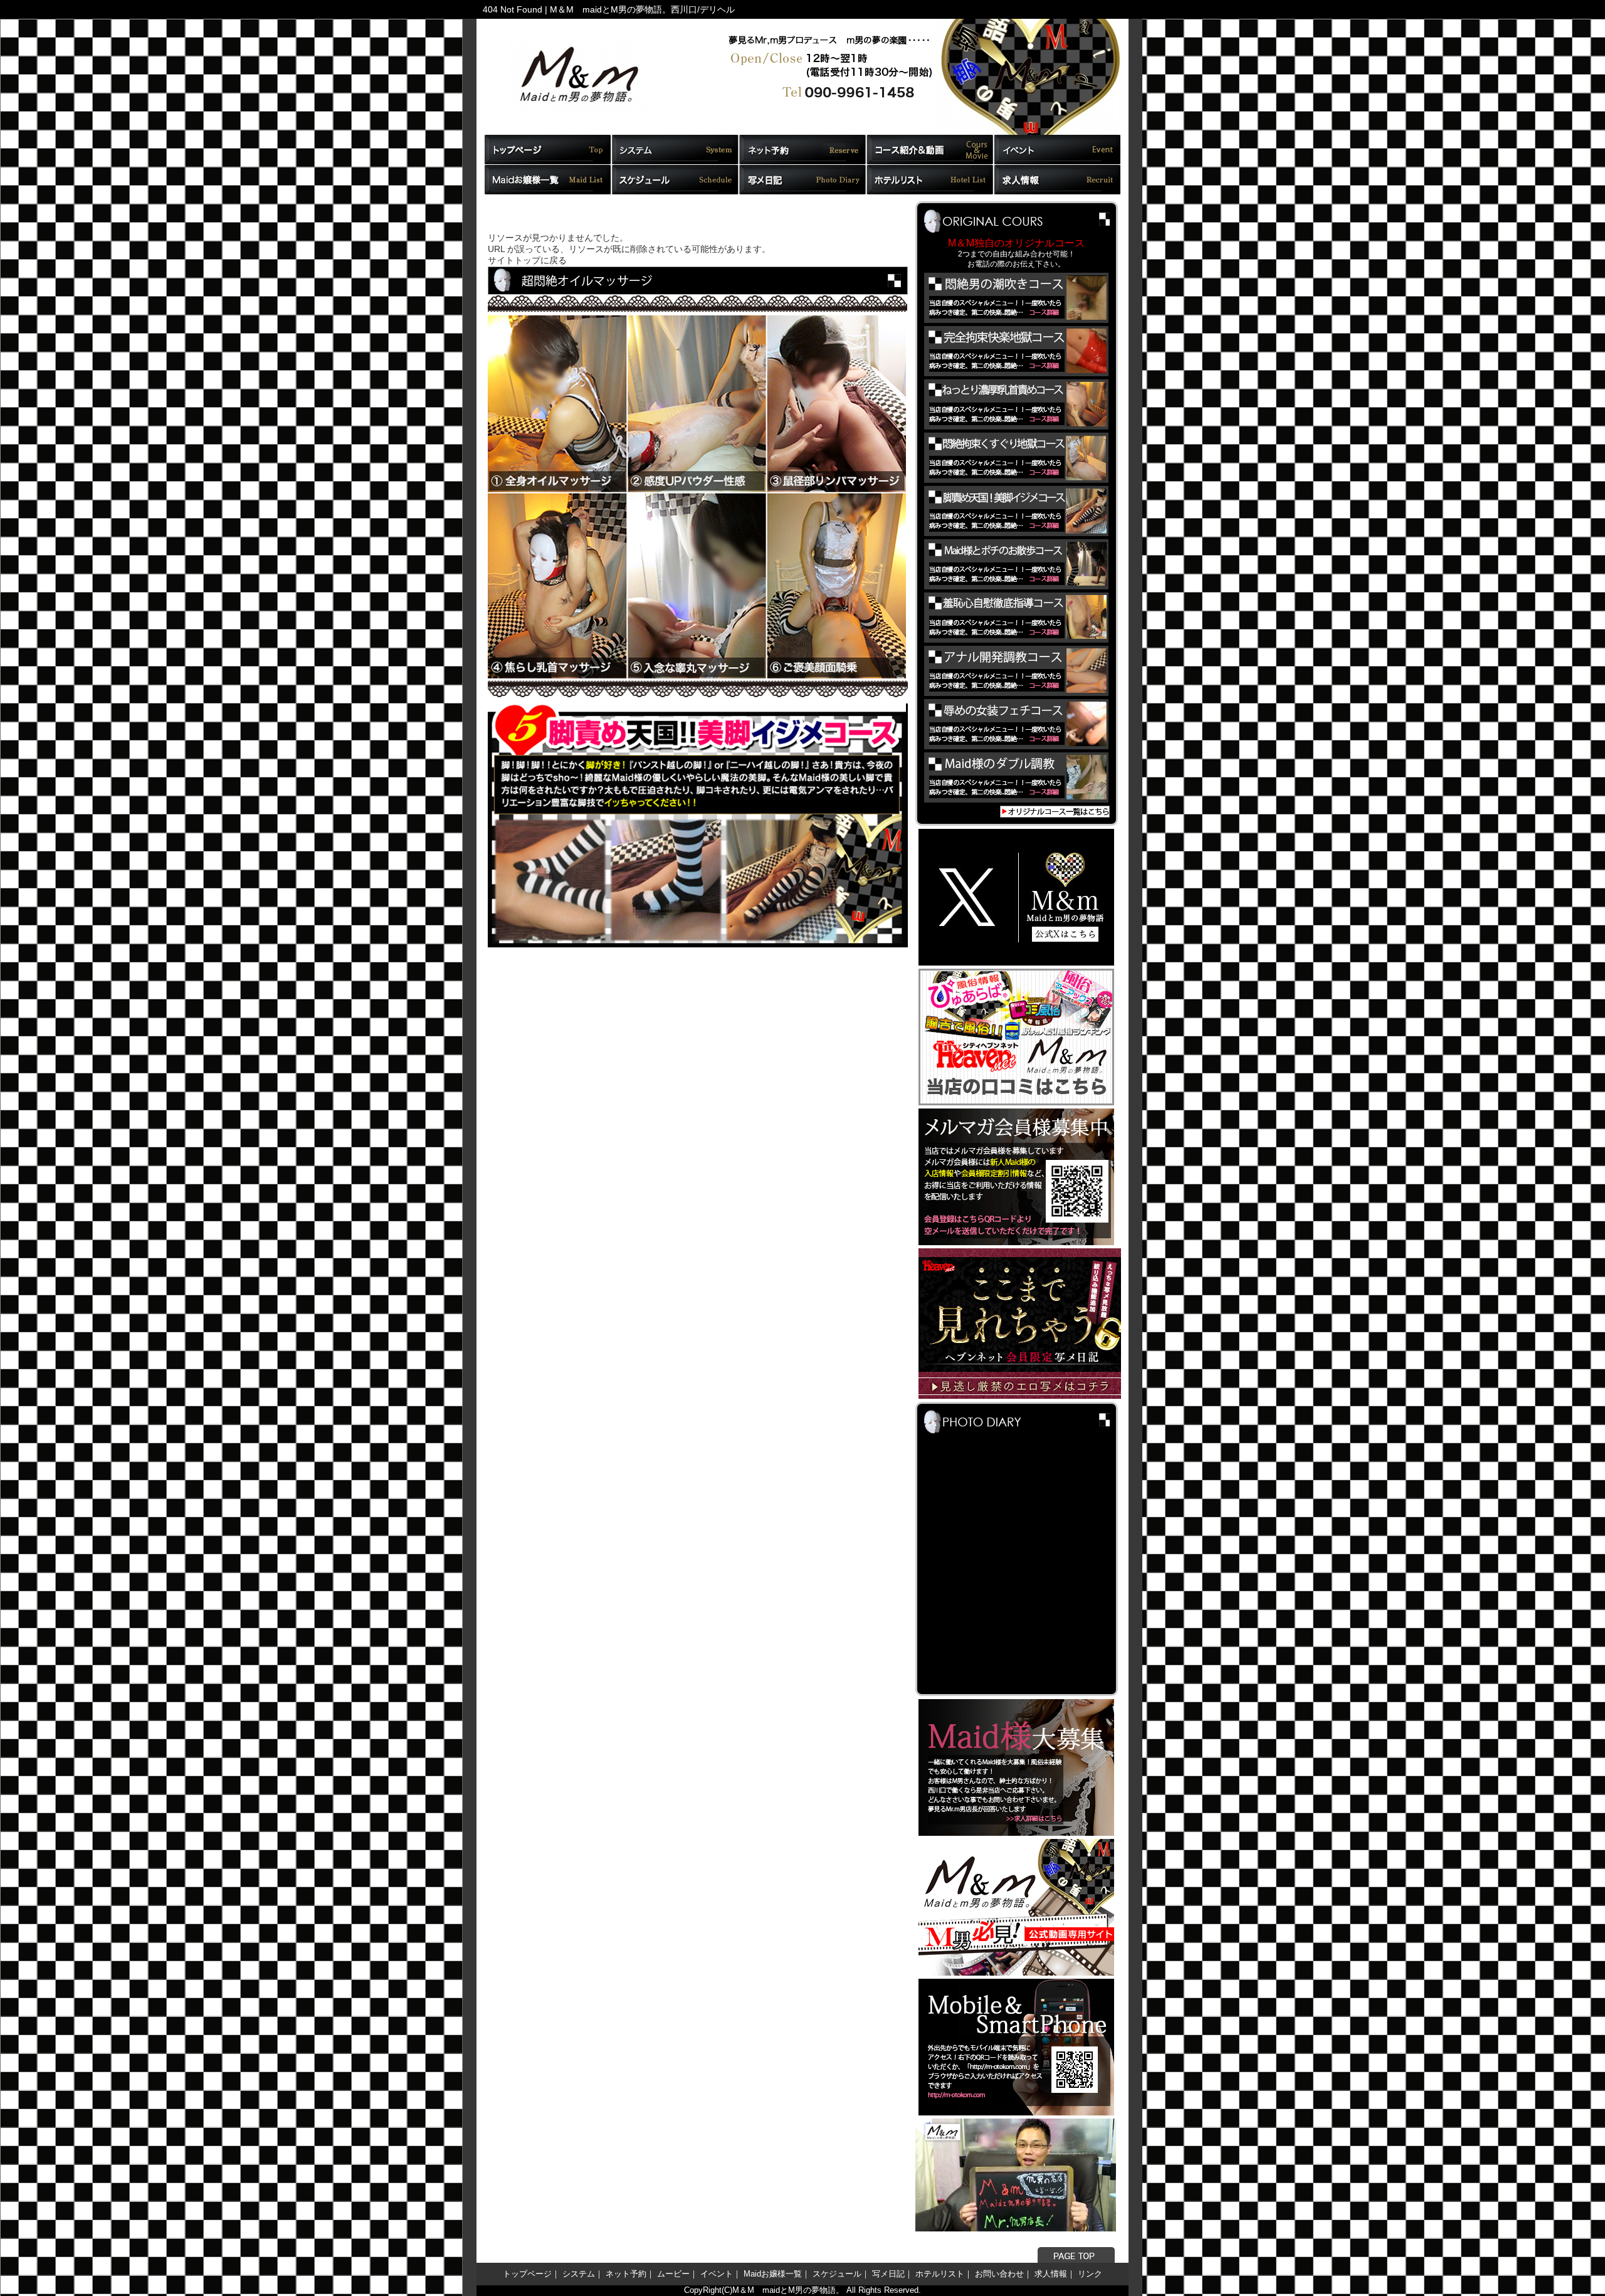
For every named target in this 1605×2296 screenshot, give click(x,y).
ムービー (673, 2274)
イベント (717, 2274)
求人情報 (1051, 2274)
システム (579, 2274)
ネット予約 (626, 2274)
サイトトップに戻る (527, 261)
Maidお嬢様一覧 (773, 2274)
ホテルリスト (940, 2274)
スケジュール (837, 2274)
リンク (1090, 2274)
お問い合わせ (999, 2274)
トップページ (527, 2274)
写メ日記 (888, 2274)
